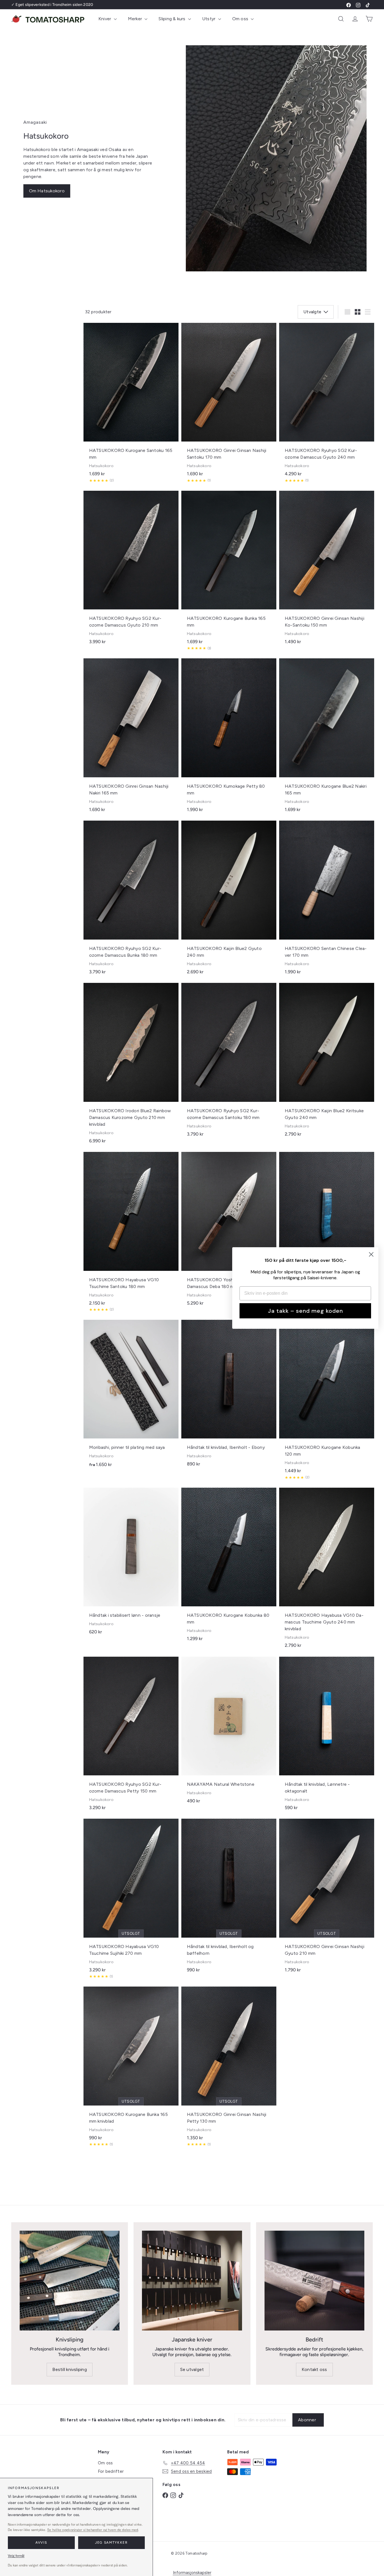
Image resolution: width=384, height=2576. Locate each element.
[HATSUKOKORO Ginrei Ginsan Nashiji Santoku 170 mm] (229, 405)
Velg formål (16, 2556)
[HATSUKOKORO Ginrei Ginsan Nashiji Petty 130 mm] (229, 2069)
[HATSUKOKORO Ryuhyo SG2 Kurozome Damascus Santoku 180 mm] (229, 1063)
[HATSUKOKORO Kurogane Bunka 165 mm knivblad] (131, 2069)
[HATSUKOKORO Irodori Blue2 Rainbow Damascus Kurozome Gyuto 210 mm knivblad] (131, 1066)
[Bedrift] (314, 2281)
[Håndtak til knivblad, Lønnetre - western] (327, 1228)
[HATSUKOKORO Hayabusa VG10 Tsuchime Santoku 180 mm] (131, 1234)
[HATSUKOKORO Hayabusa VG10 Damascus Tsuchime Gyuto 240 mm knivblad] (327, 1571)
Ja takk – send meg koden (305, 1311)
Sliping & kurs (173, 19)
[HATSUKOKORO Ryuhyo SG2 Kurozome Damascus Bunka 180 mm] (131, 900)
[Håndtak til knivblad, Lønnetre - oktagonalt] (327, 1736)
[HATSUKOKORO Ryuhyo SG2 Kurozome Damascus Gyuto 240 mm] (327, 405)
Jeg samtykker (111, 2543)
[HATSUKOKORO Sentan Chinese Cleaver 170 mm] (327, 900)
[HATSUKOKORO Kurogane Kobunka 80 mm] (229, 1567)
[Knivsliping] (70, 2281)
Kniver (105, 19)
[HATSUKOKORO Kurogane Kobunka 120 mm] (327, 1402)
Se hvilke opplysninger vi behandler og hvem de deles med (93, 2530)
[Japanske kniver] (192, 2281)
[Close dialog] (371, 1254)
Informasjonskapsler (192, 2573)
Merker (136, 19)
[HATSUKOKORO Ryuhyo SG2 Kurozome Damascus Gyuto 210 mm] (131, 570)
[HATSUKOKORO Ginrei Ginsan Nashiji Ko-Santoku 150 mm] (327, 570)
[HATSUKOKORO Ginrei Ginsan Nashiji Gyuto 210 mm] (327, 1898)
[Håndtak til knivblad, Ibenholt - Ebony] (229, 1396)
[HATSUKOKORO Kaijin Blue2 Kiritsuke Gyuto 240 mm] (327, 1063)
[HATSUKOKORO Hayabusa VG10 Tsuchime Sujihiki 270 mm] (131, 1901)
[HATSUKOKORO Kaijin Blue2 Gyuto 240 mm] (229, 900)
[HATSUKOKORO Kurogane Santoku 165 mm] (131, 405)
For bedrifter (111, 2471)
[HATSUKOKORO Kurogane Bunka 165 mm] (229, 573)
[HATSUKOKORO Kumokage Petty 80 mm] (229, 738)
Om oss (241, 19)
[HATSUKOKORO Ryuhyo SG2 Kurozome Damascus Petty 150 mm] (131, 1736)
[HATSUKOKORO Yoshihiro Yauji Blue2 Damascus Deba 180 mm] (229, 1232)
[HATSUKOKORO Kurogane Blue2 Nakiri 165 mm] (327, 738)
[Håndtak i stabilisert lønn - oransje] (131, 1564)
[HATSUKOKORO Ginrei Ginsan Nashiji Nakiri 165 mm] (131, 738)
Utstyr (209, 19)
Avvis (41, 2543)
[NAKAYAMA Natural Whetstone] (229, 1733)
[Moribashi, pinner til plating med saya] (131, 1397)
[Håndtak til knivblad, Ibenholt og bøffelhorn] (229, 1898)
